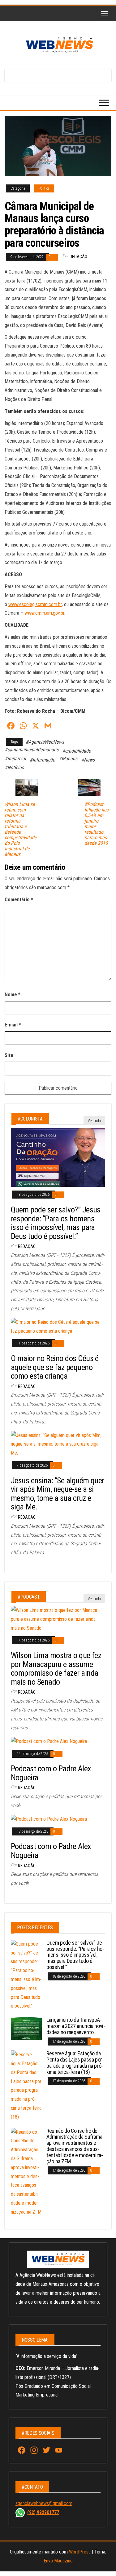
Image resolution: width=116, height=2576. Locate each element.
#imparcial (15, 759)
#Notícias (14, 768)
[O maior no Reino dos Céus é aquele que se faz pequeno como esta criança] (58, 1326)
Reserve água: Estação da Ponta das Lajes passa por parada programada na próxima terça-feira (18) (75, 2062)
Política (44, 188)
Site (9, 1055)
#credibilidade (77, 751)
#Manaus (68, 759)
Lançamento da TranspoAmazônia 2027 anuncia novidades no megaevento (76, 2026)
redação (78, 257)
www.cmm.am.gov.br (44, 613)
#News (88, 760)
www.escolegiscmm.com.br (35, 604)
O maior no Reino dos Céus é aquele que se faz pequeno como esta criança (55, 1367)
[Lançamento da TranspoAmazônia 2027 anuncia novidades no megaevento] (26, 2028)
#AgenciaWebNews (45, 742)
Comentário (19, 900)
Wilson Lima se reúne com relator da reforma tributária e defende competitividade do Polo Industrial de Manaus (21, 829)
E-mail (13, 1025)
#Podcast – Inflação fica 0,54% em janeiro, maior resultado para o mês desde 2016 (97, 824)
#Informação (42, 760)
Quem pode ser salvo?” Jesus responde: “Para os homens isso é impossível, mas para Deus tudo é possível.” (56, 1223)
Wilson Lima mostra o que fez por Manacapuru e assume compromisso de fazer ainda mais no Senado (56, 1669)
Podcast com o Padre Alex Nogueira (51, 1773)
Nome (13, 995)
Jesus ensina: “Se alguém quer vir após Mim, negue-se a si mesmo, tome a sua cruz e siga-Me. (58, 1494)
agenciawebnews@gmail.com (44, 2503)
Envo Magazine (58, 2561)
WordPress (80, 2552)
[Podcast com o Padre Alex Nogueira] (49, 1741)
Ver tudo (94, 1121)
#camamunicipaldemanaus (32, 750)
